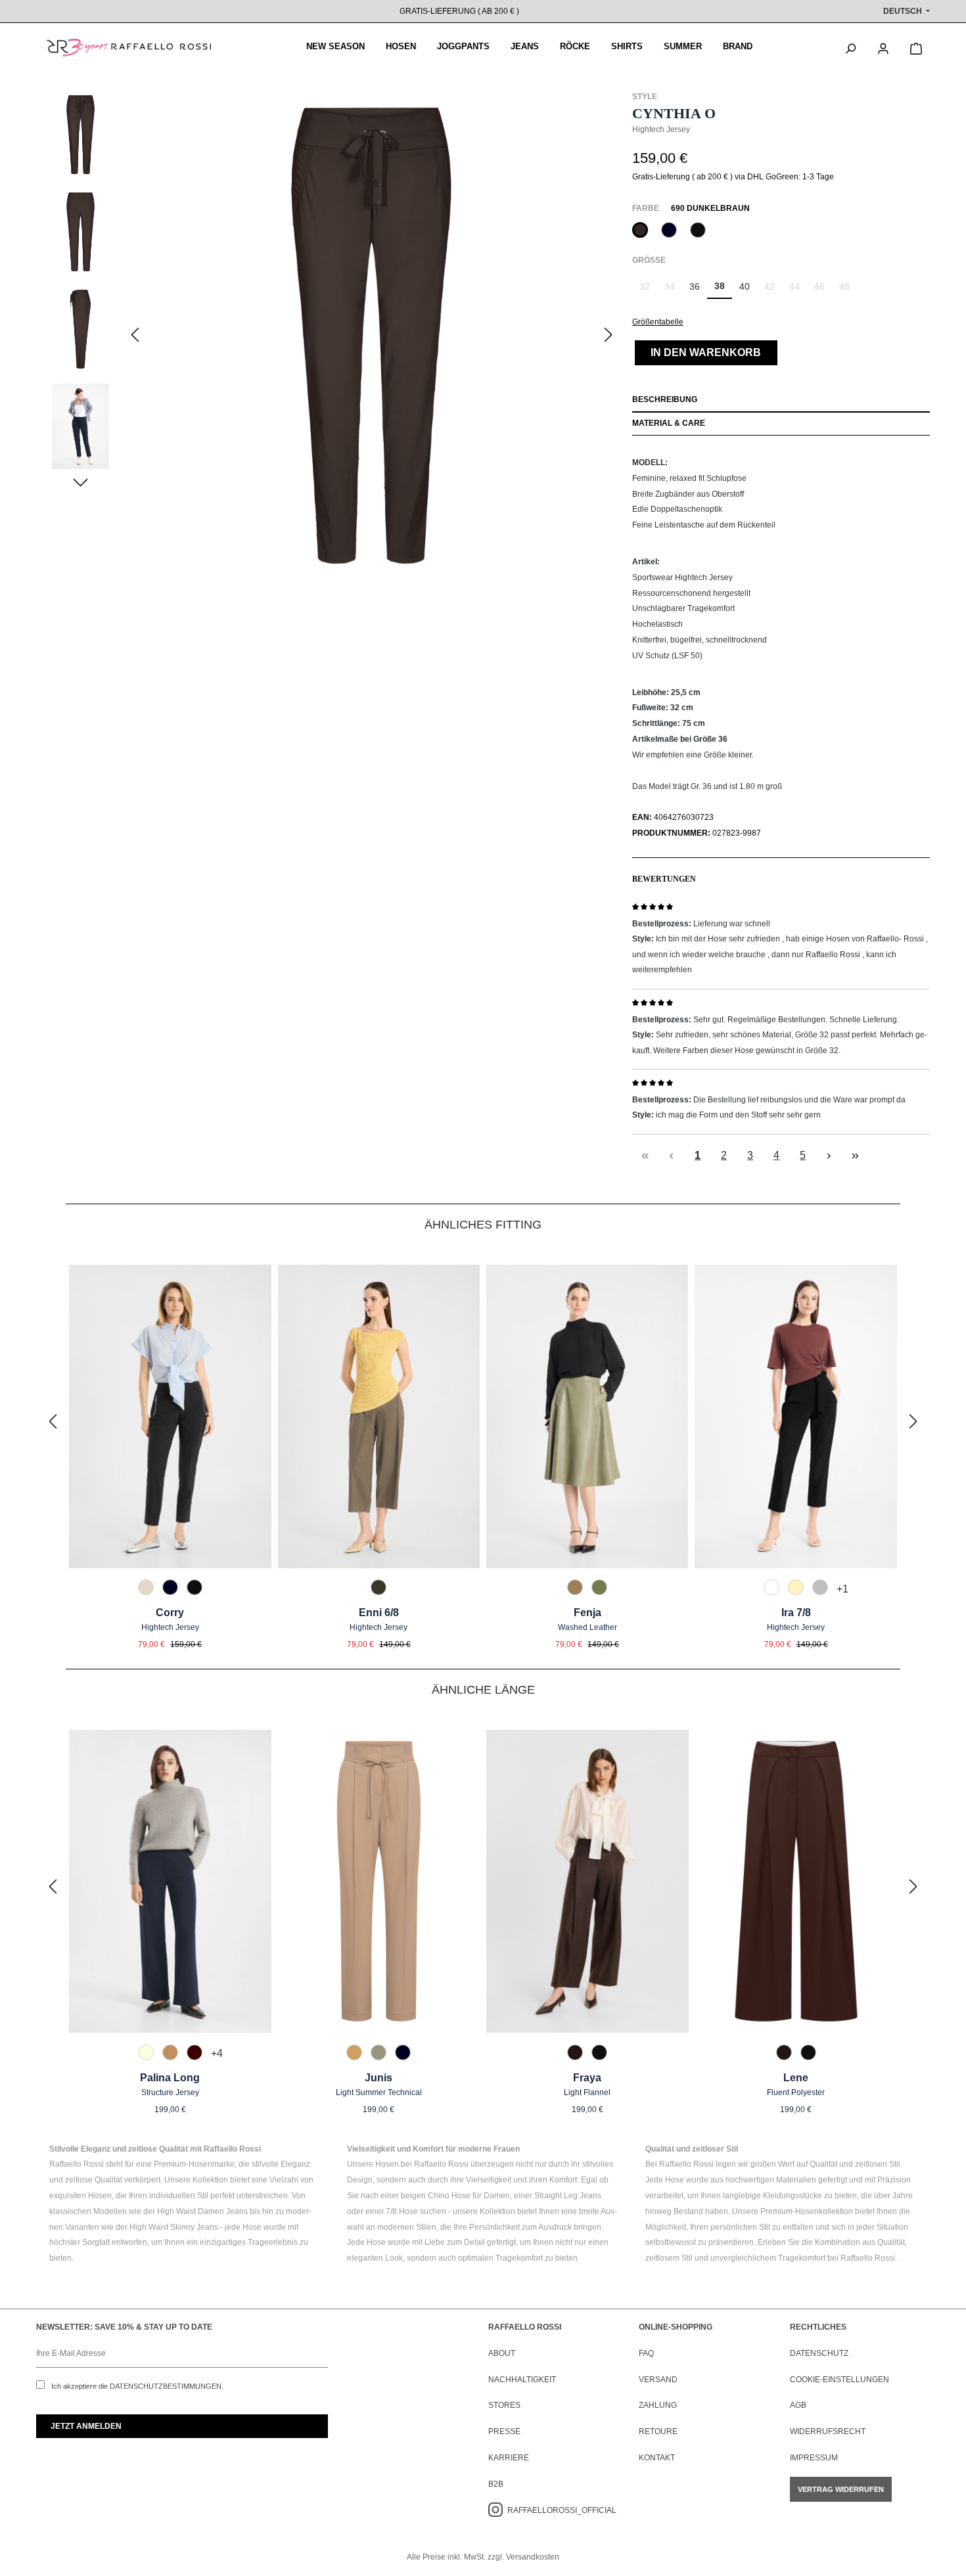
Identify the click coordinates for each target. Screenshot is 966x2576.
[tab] (781, 401)
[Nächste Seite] (829, 1155)
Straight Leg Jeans (568, 2196)
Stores (504, 2405)
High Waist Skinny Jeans (174, 2227)
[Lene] (796, 1882)
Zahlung (658, 2405)
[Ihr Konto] (883, 47)
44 (798, 290)
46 (823, 290)
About (502, 2353)
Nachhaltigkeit (522, 2380)
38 (720, 286)
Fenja (587, 1613)
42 (773, 290)
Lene (796, 2078)
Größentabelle (658, 322)
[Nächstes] (609, 335)
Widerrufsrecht (828, 2431)
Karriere (509, 2458)
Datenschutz (819, 2353)
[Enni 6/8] (379, 1416)
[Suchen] (850, 47)
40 (745, 286)
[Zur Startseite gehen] (129, 48)
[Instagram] (498, 2510)
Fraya (587, 2078)
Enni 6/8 (379, 1613)
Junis (379, 2078)
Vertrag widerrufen (841, 2489)
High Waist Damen (191, 2211)
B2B (496, 2484)
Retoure (658, 2431)
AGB (798, 2405)
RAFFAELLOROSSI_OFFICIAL (562, 2510)
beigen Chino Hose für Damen (455, 2196)
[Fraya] (587, 1882)
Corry (170, 1613)
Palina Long (170, 2078)
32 (648, 290)
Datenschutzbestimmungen (166, 2386)
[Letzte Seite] (856, 1155)
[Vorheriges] (135, 335)
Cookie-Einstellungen (839, 2380)
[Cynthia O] (371, 336)
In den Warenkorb (706, 352)
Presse (504, 2431)
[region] (334, 336)
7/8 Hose (402, 2211)
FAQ (646, 2353)
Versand (658, 2380)
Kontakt (657, 2458)
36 (695, 286)
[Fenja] (587, 1416)
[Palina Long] (170, 1882)
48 (848, 290)
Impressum (814, 2458)
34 (673, 290)
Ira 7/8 (796, 1613)
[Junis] (379, 1882)
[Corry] (170, 1416)
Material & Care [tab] (669, 423)
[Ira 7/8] (796, 1416)
